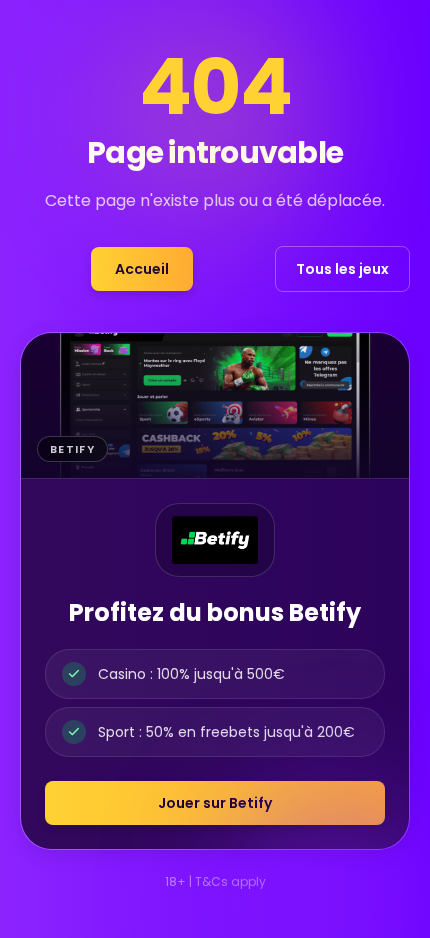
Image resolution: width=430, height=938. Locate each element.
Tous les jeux (342, 269)
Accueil (142, 269)
